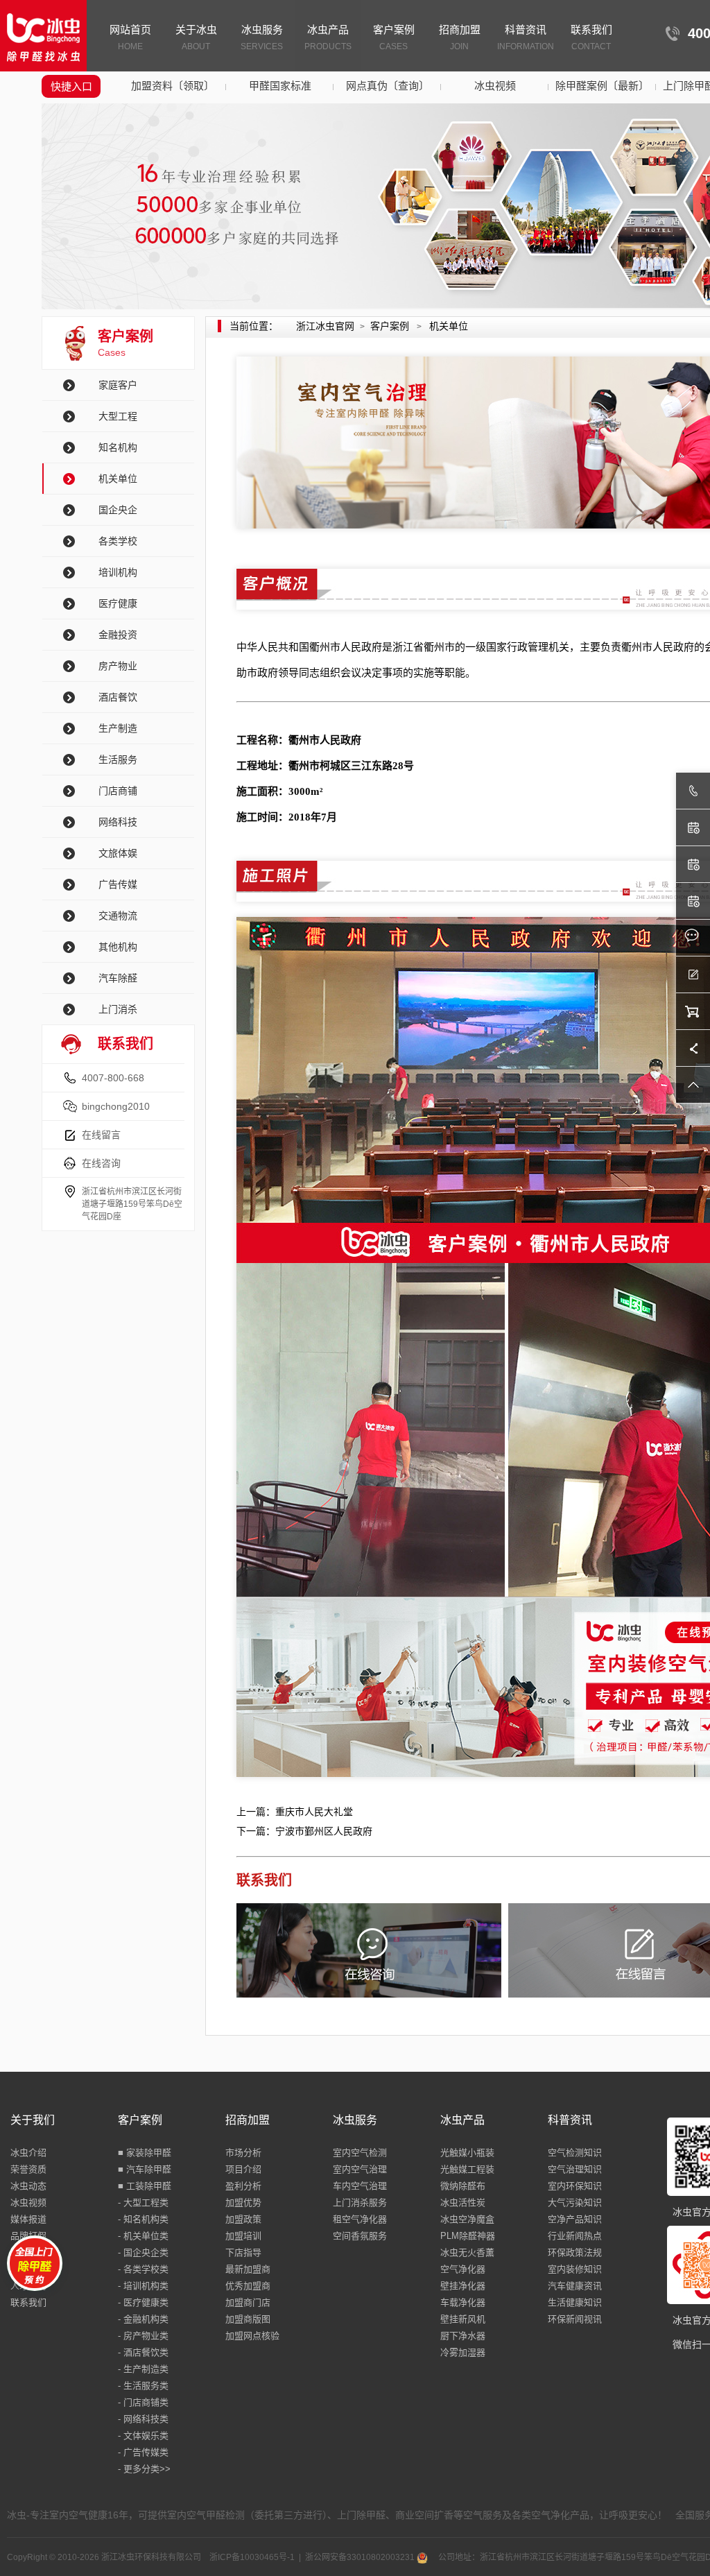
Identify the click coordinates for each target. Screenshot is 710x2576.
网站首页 (130, 37)
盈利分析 (243, 2186)
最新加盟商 (248, 2269)
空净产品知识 (575, 2219)
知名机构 (118, 447)
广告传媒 (118, 884)
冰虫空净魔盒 (467, 2219)
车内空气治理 (360, 2186)
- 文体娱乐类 (143, 2436)
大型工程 (118, 416)
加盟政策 (243, 2219)
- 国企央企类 (143, 2252)
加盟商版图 (248, 2319)
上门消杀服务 (360, 2203)
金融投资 (118, 635)
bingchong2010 (116, 1106)
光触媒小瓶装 (467, 2153)
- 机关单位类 (143, 2236)
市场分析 (243, 2153)
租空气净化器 (360, 2219)
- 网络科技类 (143, 2419)
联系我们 (591, 37)
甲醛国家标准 (280, 86)
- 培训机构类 (143, 2286)
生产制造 (118, 728)
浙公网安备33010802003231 (361, 2557)
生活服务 (118, 759)
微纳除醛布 (463, 2186)
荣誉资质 (28, 2169)
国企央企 (118, 510)
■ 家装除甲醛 (145, 2153)
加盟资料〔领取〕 (173, 86)
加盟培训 (243, 2236)
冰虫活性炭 (463, 2203)
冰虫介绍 (28, 2153)
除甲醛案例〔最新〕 (602, 86)
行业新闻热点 (575, 2236)
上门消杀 (118, 1009)
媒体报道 (28, 2219)
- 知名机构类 (143, 2219)
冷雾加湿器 (463, 2352)
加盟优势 (243, 2203)
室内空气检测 (360, 2153)
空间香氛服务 (360, 2236)
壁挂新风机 (463, 2319)
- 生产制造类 (143, 2369)
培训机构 (118, 572)
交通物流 (118, 916)
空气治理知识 (575, 2169)
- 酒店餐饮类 (143, 2352)
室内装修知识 (575, 2269)
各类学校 (118, 541)
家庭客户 (118, 385)
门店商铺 (118, 791)
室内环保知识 (575, 2186)
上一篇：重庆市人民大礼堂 (295, 1812)
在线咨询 (101, 1163)
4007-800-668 (113, 1078)
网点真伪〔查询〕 (388, 86)
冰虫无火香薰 (467, 2252)
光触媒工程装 (467, 2169)
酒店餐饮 (118, 697)
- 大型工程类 (143, 2203)
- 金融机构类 (143, 2319)
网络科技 (118, 822)
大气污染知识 (575, 2203)
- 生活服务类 (143, 2386)
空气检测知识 (575, 2153)
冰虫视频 (495, 86)
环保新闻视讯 (575, 2319)
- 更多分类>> (144, 2469)
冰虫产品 (328, 37)
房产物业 (118, 666)
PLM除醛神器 (468, 2236)
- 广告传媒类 (143, 2452)
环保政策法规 (575, 2252)
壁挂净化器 (463, 2286)
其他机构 (118, 947)
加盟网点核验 (252, 2336)
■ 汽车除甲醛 (145, 2169)
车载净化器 (463, 2302)
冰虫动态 (28, 2186)
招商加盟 (460, 37)
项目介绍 (243, 2169)
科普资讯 (526, 37)
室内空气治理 (360, 2169)
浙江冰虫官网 (325, 326)
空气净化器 (463, 2269)
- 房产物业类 (143, 2336)
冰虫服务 (262, 37)
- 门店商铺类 (143, 2402)
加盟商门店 (248, 2302)
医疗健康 (118, 603)
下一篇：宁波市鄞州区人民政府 (304, 1831)
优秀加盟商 (248, 2286)
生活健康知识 (575, 2302)
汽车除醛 (118, 978)
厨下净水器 (463, 2336)
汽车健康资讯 (575, 2286)
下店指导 (243, 2252)
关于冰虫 (196, 37)
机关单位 (118, 479)
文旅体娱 (118, 853)
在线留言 (101, 1135)
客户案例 (394, 37)
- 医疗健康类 (143, 2302)
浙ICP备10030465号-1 (252, 2557)
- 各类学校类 (143, 2269)
